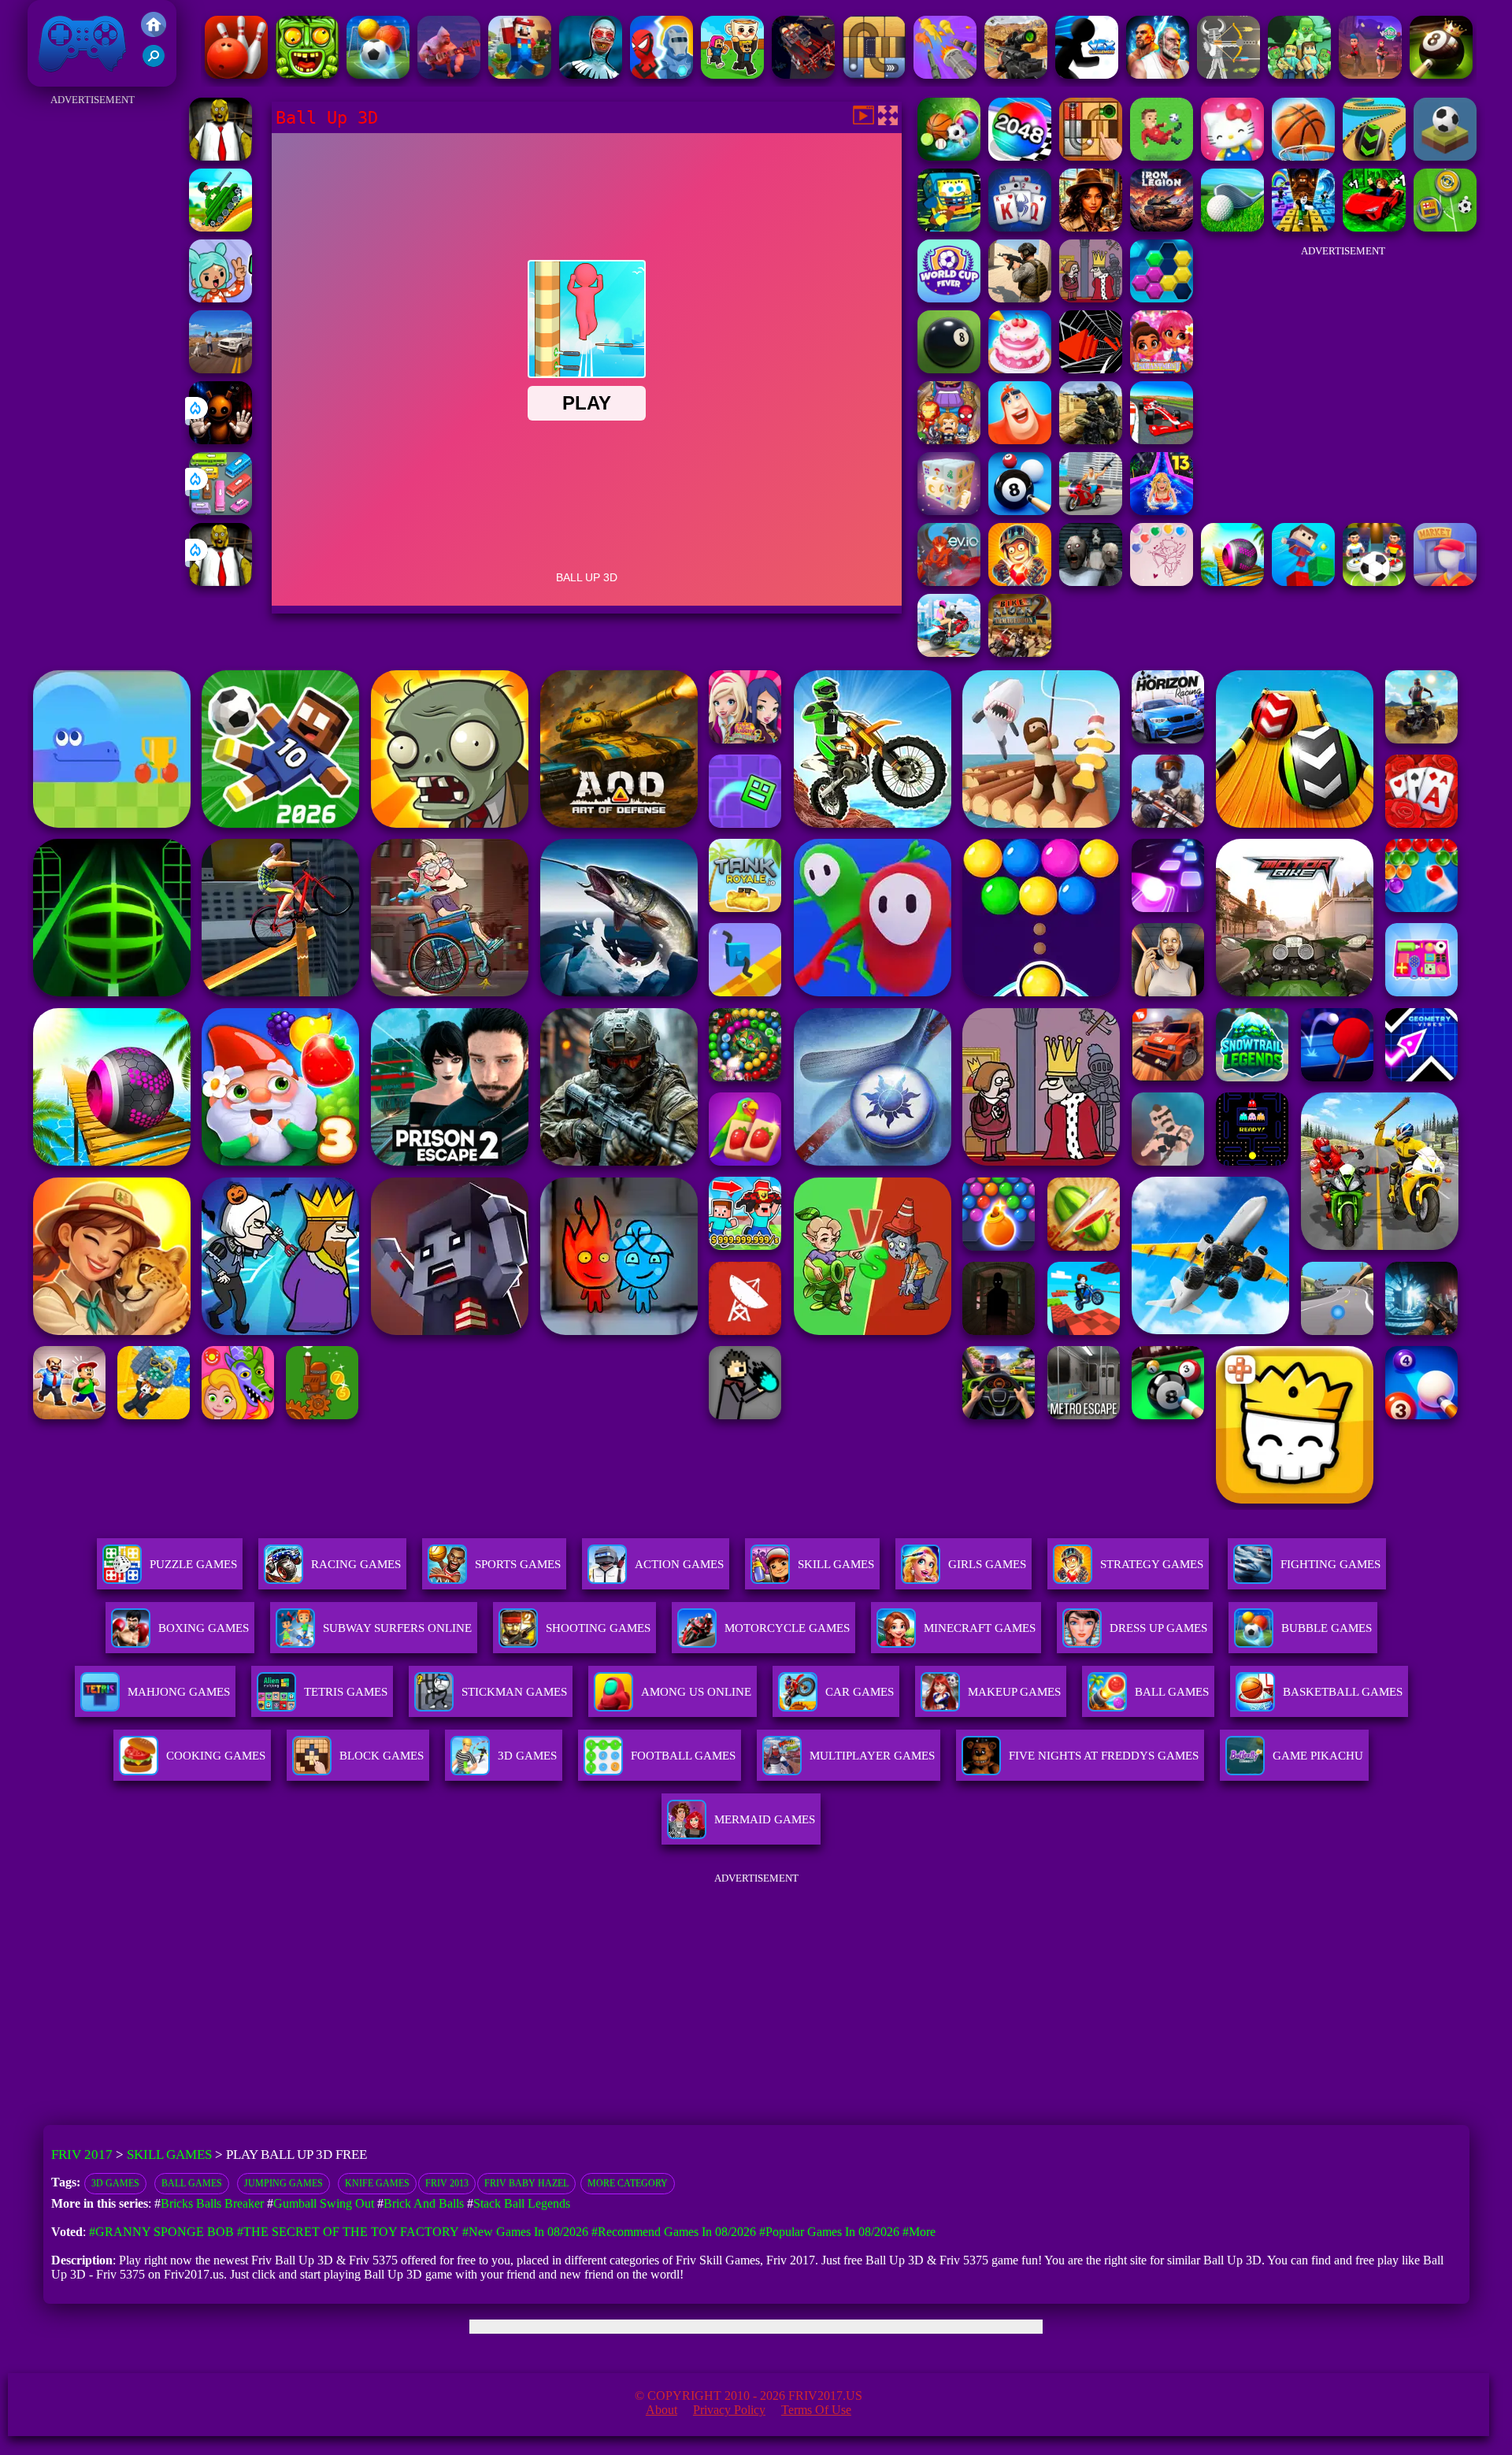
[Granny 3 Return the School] (1091, 582)
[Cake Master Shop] (1020, 369)
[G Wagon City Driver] (220, 369)
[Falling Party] (520, 74)
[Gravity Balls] (949, 156)
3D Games (115, 2183)
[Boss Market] (1445, 582)
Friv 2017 (60, 78)
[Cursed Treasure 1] (1020, 582)
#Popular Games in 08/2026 (829, 2232)
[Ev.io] (949, 582)
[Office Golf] (1232, 227)
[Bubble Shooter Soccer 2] (378, 74)
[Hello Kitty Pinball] (1232, 156)
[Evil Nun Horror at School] (591, 74)
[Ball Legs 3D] (1374, 156)
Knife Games (377, 2183)
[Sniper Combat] (1016, 74)
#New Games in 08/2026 (525, 2232)
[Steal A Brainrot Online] (732, 74)
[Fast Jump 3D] (1303, 582)
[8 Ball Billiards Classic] (949, 369)
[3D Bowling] (236, 74)
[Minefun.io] (1299, 74)
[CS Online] (1091, 440)
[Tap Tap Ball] (1445, 156)
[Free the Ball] (874, 74)
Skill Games (836, 1564)
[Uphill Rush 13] (1162, 511)
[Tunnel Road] (1091, 369)
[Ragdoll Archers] (1228, 74)
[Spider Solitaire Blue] (1020, 227)
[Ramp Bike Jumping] (949, 653)
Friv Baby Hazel (526, 2183)
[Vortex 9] (1370, 74)
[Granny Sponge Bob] (220, 156)
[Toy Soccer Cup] (1445, 227)
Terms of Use (816, 2410)
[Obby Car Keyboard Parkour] (1374, 227)
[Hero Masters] (661, 74)
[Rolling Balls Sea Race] (1232, 582)
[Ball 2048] (1020, 156)
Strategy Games (1152, 1564)
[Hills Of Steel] (220, 227)
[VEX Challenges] (1087, 74)
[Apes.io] (449, 74)
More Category (628, 2183)
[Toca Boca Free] (220, 298)
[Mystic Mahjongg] (949, 511)
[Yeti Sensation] (1020, 440)
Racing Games (356, 1564)
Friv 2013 (447, 2183)
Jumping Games (283, 2183)
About (661, 2410)
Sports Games (518, 1564)
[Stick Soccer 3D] (1374, 582)
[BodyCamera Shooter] (1020, 298)
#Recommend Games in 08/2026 (674, 2232)
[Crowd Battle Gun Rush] (945, 74)
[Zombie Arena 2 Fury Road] (803, 74)
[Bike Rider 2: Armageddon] (1020, 653)
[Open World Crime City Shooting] (1091, 511)
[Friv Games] (154, 33)
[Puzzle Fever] (1162, 298)
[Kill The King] (1091, 298)
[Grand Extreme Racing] (1162, 440)
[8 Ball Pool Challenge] (1441, 74)
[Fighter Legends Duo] (1158, 74)
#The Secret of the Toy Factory (348, 2232)
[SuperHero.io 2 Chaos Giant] (949, 440)
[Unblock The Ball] (1091, 156)
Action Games (679, 1564)
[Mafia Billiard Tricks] (1020, 511)
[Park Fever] (220, 511)
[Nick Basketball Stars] (949, 227)
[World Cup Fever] (949, 298)
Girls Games (987, 1564)
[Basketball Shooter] (1303, 156)
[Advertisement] (93, 347)
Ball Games (192, 2183)
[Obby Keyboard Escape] (1303, 227)
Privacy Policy (729, 2410)
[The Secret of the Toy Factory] (220, 440)
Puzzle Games (193, 1564)
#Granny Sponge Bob (161, 2232)
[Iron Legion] (1162, 227)
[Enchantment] (1162, 369)
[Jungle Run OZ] (307, 74)
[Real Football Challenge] (1162, 156)
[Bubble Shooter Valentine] (1162, 582)
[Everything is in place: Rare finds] (1091, 227)
